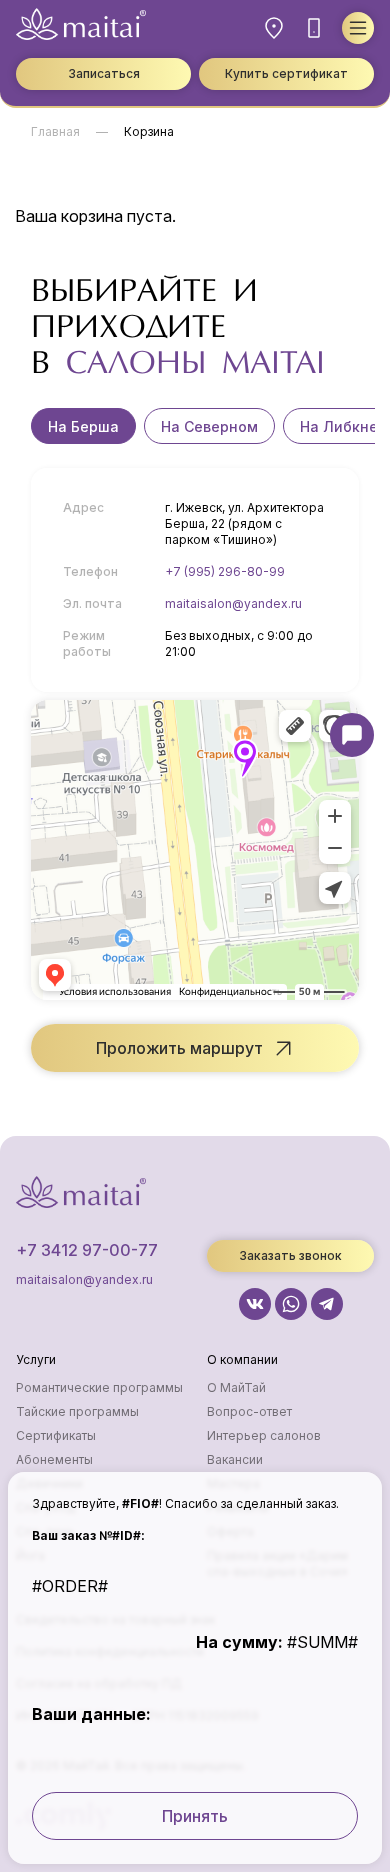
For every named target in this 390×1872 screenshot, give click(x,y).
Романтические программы (99, 1387)
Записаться (104, 73)
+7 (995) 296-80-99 (225, 571)
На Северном (209, 426)
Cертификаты (56, 1435)
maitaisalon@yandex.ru (233, 603)
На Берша (83, 426)
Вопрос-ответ (249, 1411)
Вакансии (235, 1459)
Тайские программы (77, 1411)
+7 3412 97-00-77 (87, 1250)
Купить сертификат (286, 73)
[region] (195, 426)
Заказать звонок (290, 1255)
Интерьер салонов (264, 1435)
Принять (195, 1816)
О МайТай (236, 1387)
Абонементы (54, 1459)
